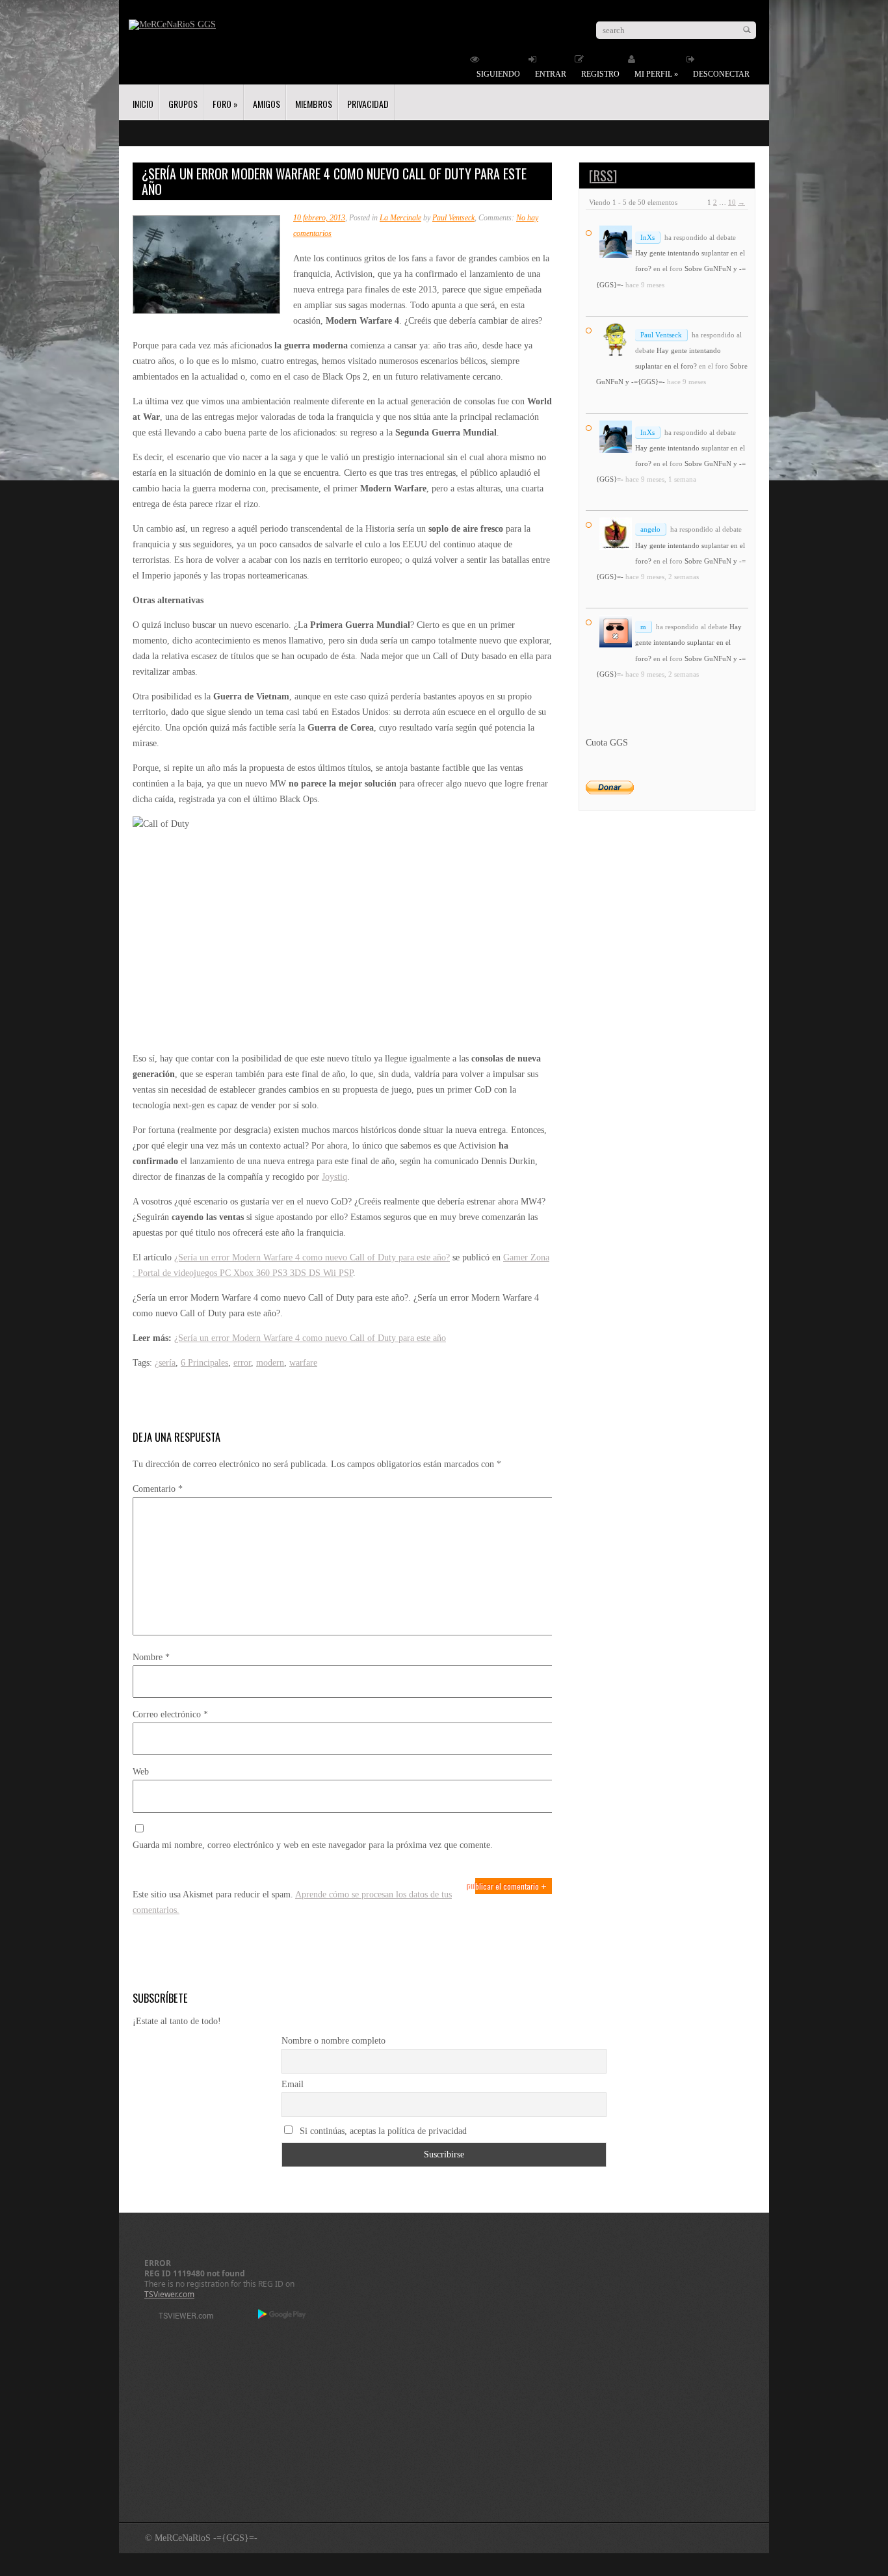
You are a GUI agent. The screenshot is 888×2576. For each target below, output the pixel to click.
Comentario (158, 1489)
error (242, 1363)
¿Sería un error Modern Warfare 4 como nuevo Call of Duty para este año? (312, 1257)
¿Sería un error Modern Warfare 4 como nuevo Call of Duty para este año (310, 1338)
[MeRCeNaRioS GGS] (172, 24)
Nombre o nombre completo (333, 2041)
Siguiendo (498, 74)
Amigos (267, 104)
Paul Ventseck (453, 218)
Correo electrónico (170, 1714)
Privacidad (368, 104)
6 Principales (204, 1363)
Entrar (551, 74)
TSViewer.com (169, 2294)
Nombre (151, 1657)
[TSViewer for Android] (282, 2315)
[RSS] (603, 176)
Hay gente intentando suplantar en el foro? (688, 642)
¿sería (165, 1363)
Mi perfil (656, 74)
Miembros (314, 104)
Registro (600, 74)
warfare (303, 1363)
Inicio (143, 104)
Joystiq (334, 1177)
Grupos (183, 104)
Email (293, 2084)
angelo (650, 529)
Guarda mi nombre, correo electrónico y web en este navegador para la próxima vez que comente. (313, 1845)
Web (141, 1772)
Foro (225, 104)
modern (270, 1363)
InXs (647, 237)
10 (732, 202)
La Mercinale (400, 218)
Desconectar (721, 74)
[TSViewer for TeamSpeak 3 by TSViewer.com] (181, 2318)
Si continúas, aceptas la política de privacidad (382, 2131)
